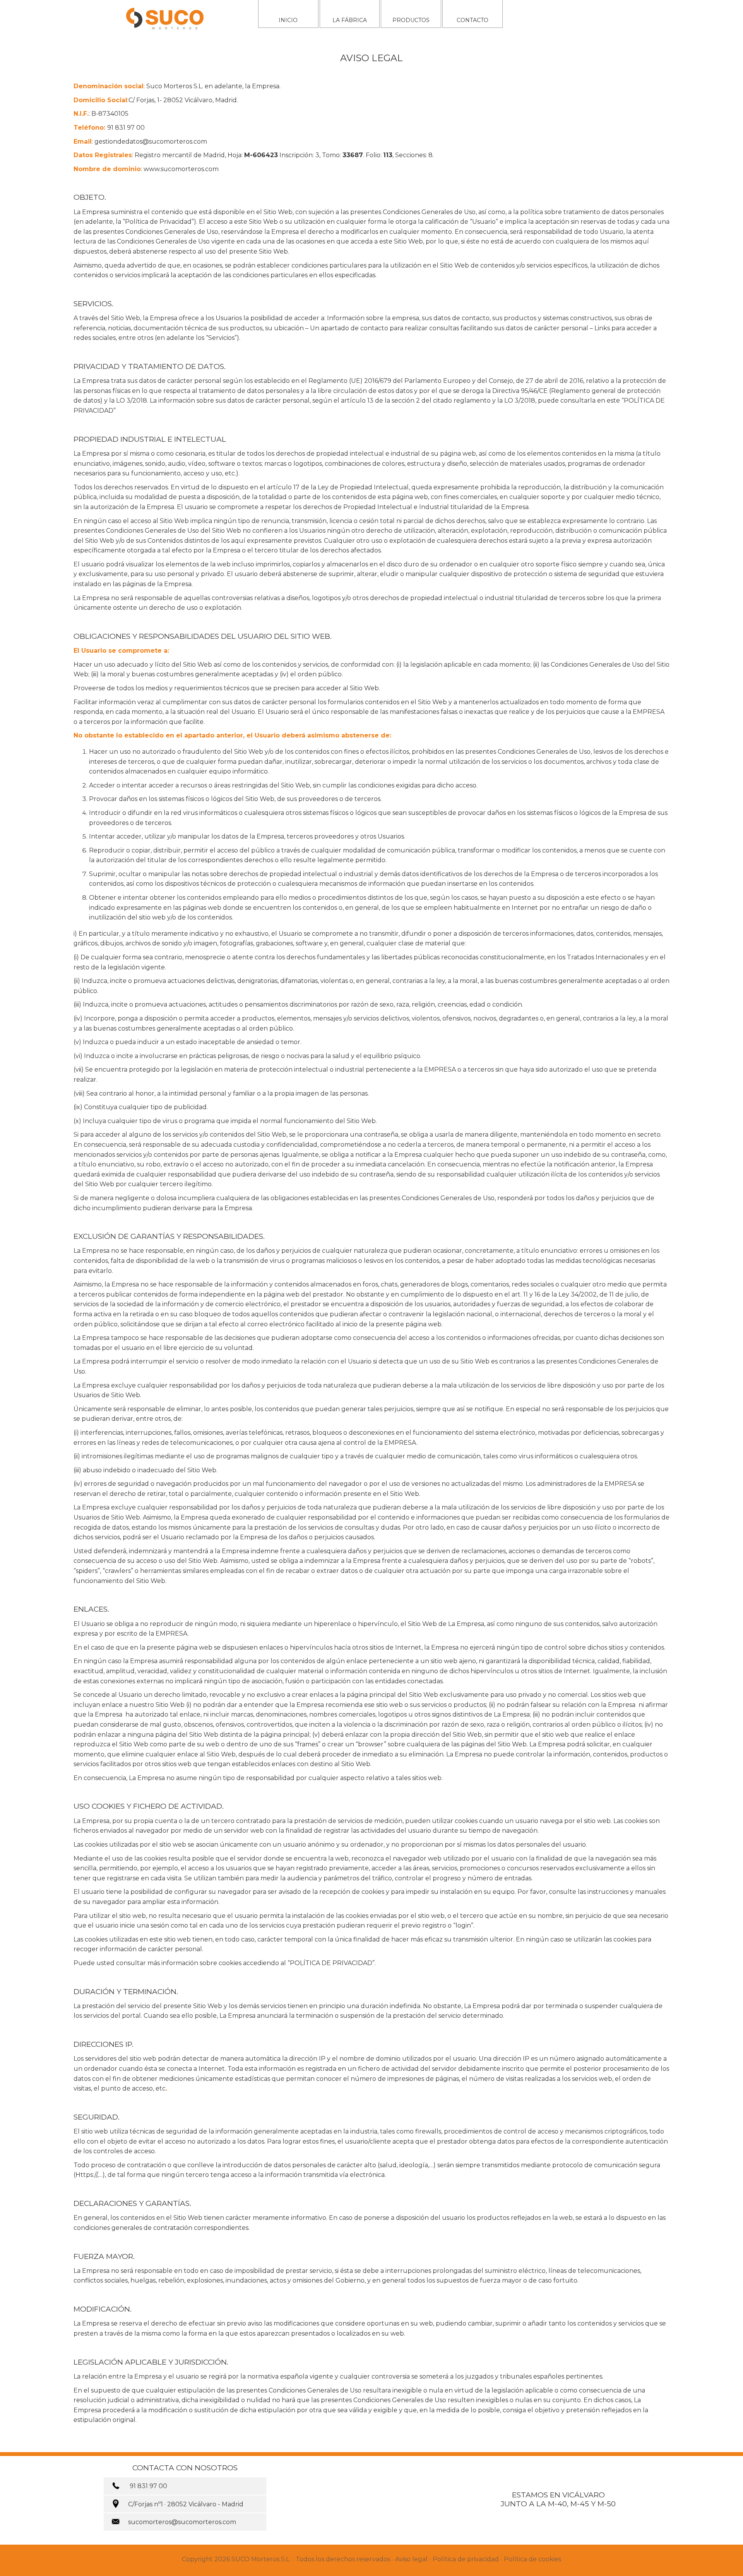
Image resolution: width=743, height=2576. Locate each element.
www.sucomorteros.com (181, 169)
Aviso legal (411, 2559)
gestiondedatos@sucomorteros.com (151, 141)
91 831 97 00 (126, 128)
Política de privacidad (466, 2559)
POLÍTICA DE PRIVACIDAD (331, 1963)
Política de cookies (532, 2559)
